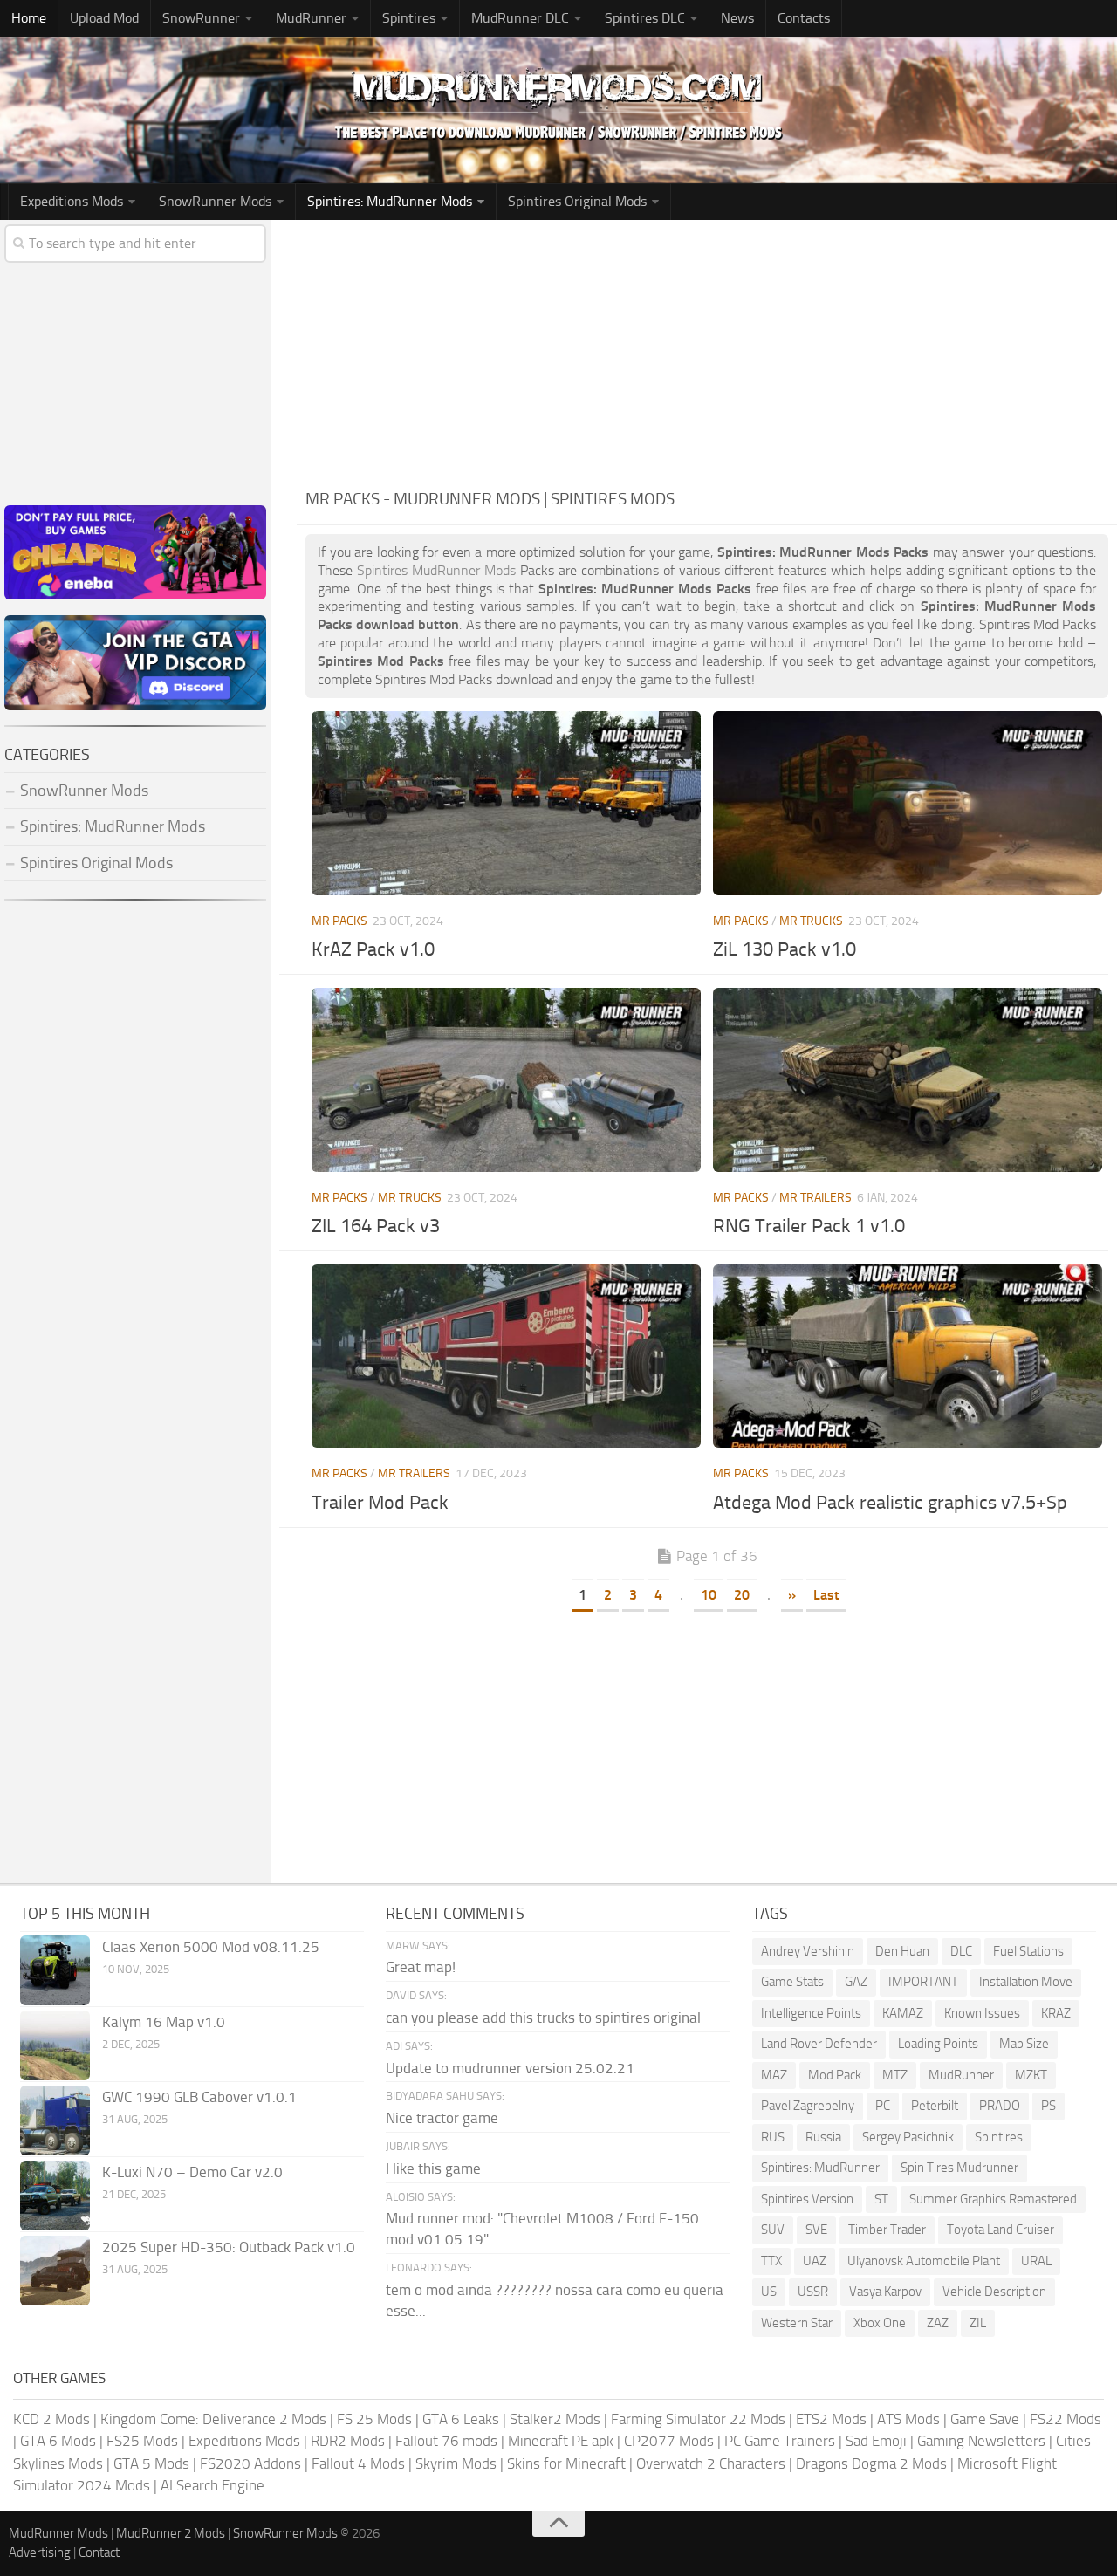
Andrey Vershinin (808, 1951)
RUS (773, 2137)
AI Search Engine (212, 2485)
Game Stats (792, 1982)
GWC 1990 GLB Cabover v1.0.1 (199, 2097)
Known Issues (982, 2013)
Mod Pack (835, 2075)
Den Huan (902, 1951)
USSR (813, 2292)
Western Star (797, 2323)
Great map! (421, 1967)
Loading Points (938, 2044)
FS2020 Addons (250, 2463)
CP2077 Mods (669, 2441)
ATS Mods (908, 2419)
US (769, 2292)
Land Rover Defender (819, 2044)
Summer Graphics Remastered (993, 2199)
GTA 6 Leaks (461, 2419)
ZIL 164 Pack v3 (376, 1226)
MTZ (895, 2075)
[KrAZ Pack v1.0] (506, 803)
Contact (99, 2552)
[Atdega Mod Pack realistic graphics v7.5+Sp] (908, 1356)
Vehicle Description (994, 2292)
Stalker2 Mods (555, 2419)
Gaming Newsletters (981, 2441)
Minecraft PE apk (561, 2441)
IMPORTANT (923, 1982)
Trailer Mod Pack (380, 1503)
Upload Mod (104, 18)
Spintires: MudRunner (820, 2168)
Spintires (999, 2137)
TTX (771, 2261)
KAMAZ (903, 2013)
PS (1048, 2106)
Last (826, 1595)
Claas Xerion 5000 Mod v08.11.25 (211, 1947)
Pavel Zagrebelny (808, 2106)
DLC (961, 1951)
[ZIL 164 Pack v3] (506, 1079)
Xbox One (880, 2323)
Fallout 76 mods (446, 2441)
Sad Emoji (876, 2441)
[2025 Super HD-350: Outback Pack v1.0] (55, 2271)
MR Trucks (811, 921)
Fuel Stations (1028, 1951)
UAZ (815, 2261)
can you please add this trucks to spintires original (543, 2018)
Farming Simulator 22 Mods (698, 2419)
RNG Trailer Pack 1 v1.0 (809, 1226)
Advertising (40, 2552)
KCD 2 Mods (51, 2419)
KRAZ (1056, 2013)
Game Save (985, 2419)
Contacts (804, 18)
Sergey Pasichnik (908, 2137)
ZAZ (938, 2323)
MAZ (774, 2075)
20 (742, 1595)
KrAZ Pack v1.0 (373, 949)
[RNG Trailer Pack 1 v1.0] (908, 1079)
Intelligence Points (811, 2013)
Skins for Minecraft (566, 2463)
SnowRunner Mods (215, 201)
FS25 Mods (142, 2441)
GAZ (856, 1982)
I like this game (433, 2168)
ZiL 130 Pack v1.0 (785, 949)
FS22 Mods (1066, 2419)
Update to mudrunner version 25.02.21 (510, 2068)
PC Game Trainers (780, 2441)
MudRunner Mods (58, 2533)
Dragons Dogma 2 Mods (871, 2463)
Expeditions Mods (244, 2441)
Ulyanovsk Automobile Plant (924, 2261)
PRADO (1000, 2106)
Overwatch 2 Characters (711, 2463)
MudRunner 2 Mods (171, 2533)
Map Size (1024, 2044)
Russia (823, 2137)
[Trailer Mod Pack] (506, 1356)
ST (881, 2199)
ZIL (978, 2323)
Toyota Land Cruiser (1001, 2230)
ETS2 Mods (831, 2419)
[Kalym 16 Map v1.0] (55, 2045)
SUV (773, 2230)
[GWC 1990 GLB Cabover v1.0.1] (55, 2120)
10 (709, 1595)
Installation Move (1026, 1982)
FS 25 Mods (374, 2419)
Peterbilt (935, 2106)
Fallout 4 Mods (358, 2463)
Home (29, 18)
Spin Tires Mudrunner (959, 2168)
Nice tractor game (442, 2118)
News (737, 18)
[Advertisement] (707, 351)
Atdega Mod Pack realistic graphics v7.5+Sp (890, 1503)
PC (883, 2106)
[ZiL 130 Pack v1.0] (908, 803)
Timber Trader (887, 2230)
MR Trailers (815, 1198)
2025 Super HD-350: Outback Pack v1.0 (229, 2247)
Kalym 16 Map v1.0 (164, 2022)
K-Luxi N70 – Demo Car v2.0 (192, 2172)
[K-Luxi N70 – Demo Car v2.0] (55, 2196)
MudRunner (961, 2075)
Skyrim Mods (456, 2463)
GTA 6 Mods (58, 2441)
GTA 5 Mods (151, 2463)
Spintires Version (807, 2199)
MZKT (1031, 2075)
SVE (816, 2230)
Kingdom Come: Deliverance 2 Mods (213, 2419)
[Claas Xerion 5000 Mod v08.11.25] (55, 1970)
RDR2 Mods (348, 2441)
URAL (1036, 2261)
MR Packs (339, 921)
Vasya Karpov (885, 2292)
